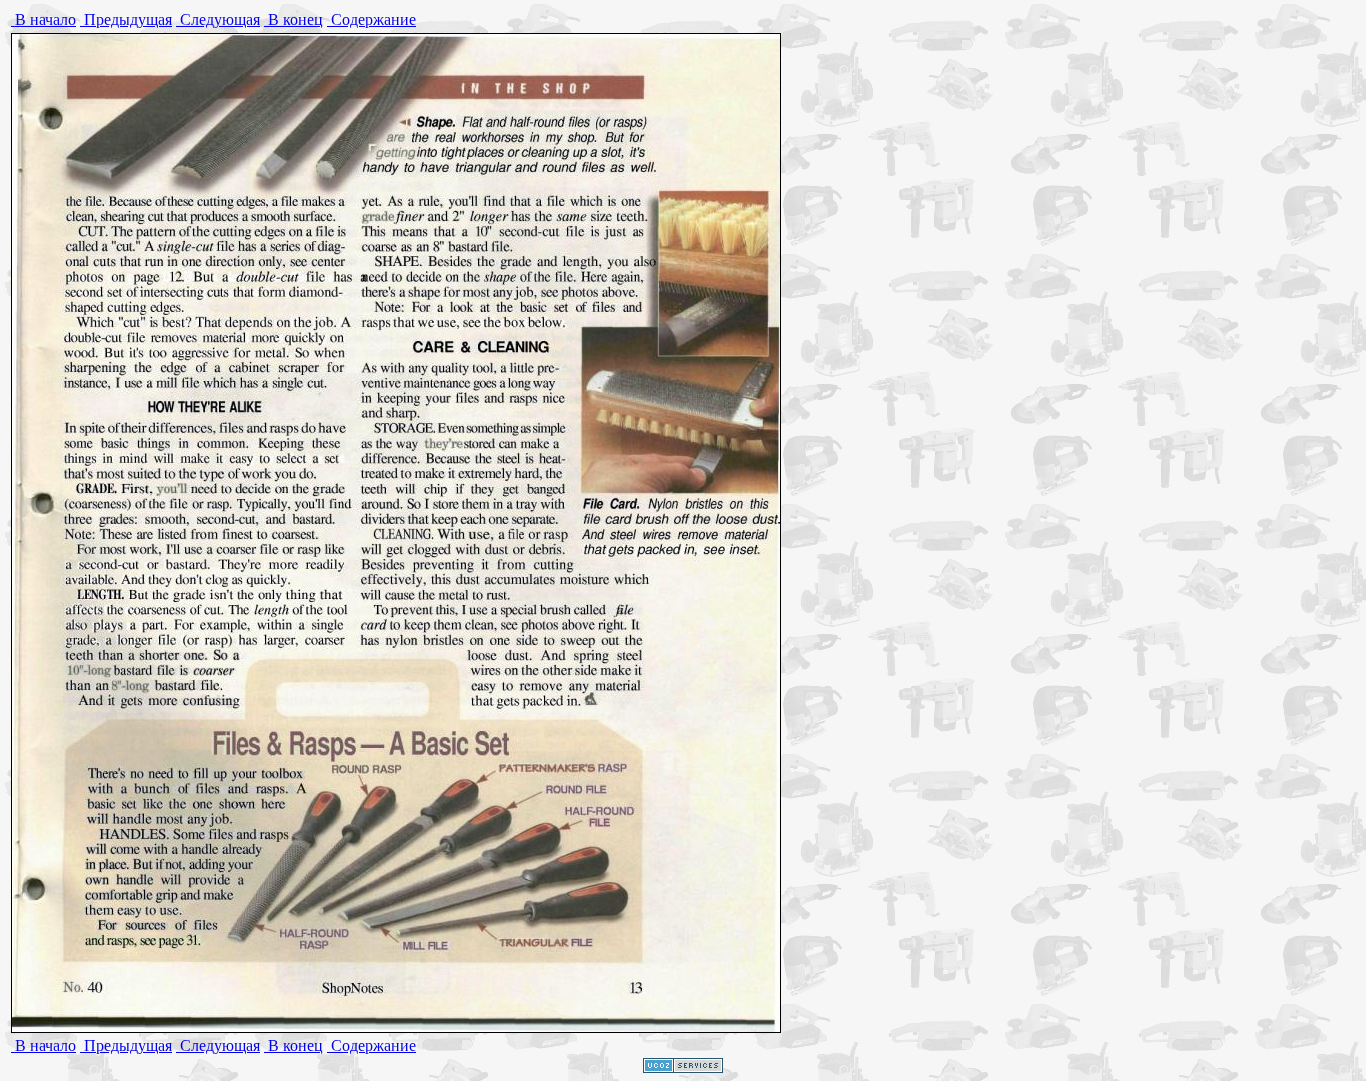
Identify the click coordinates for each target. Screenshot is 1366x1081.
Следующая (218, 19)
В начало (43, 19)
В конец (293, 19)
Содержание (371, 19)
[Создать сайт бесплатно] (683, 1067)
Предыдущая (126, 19)
